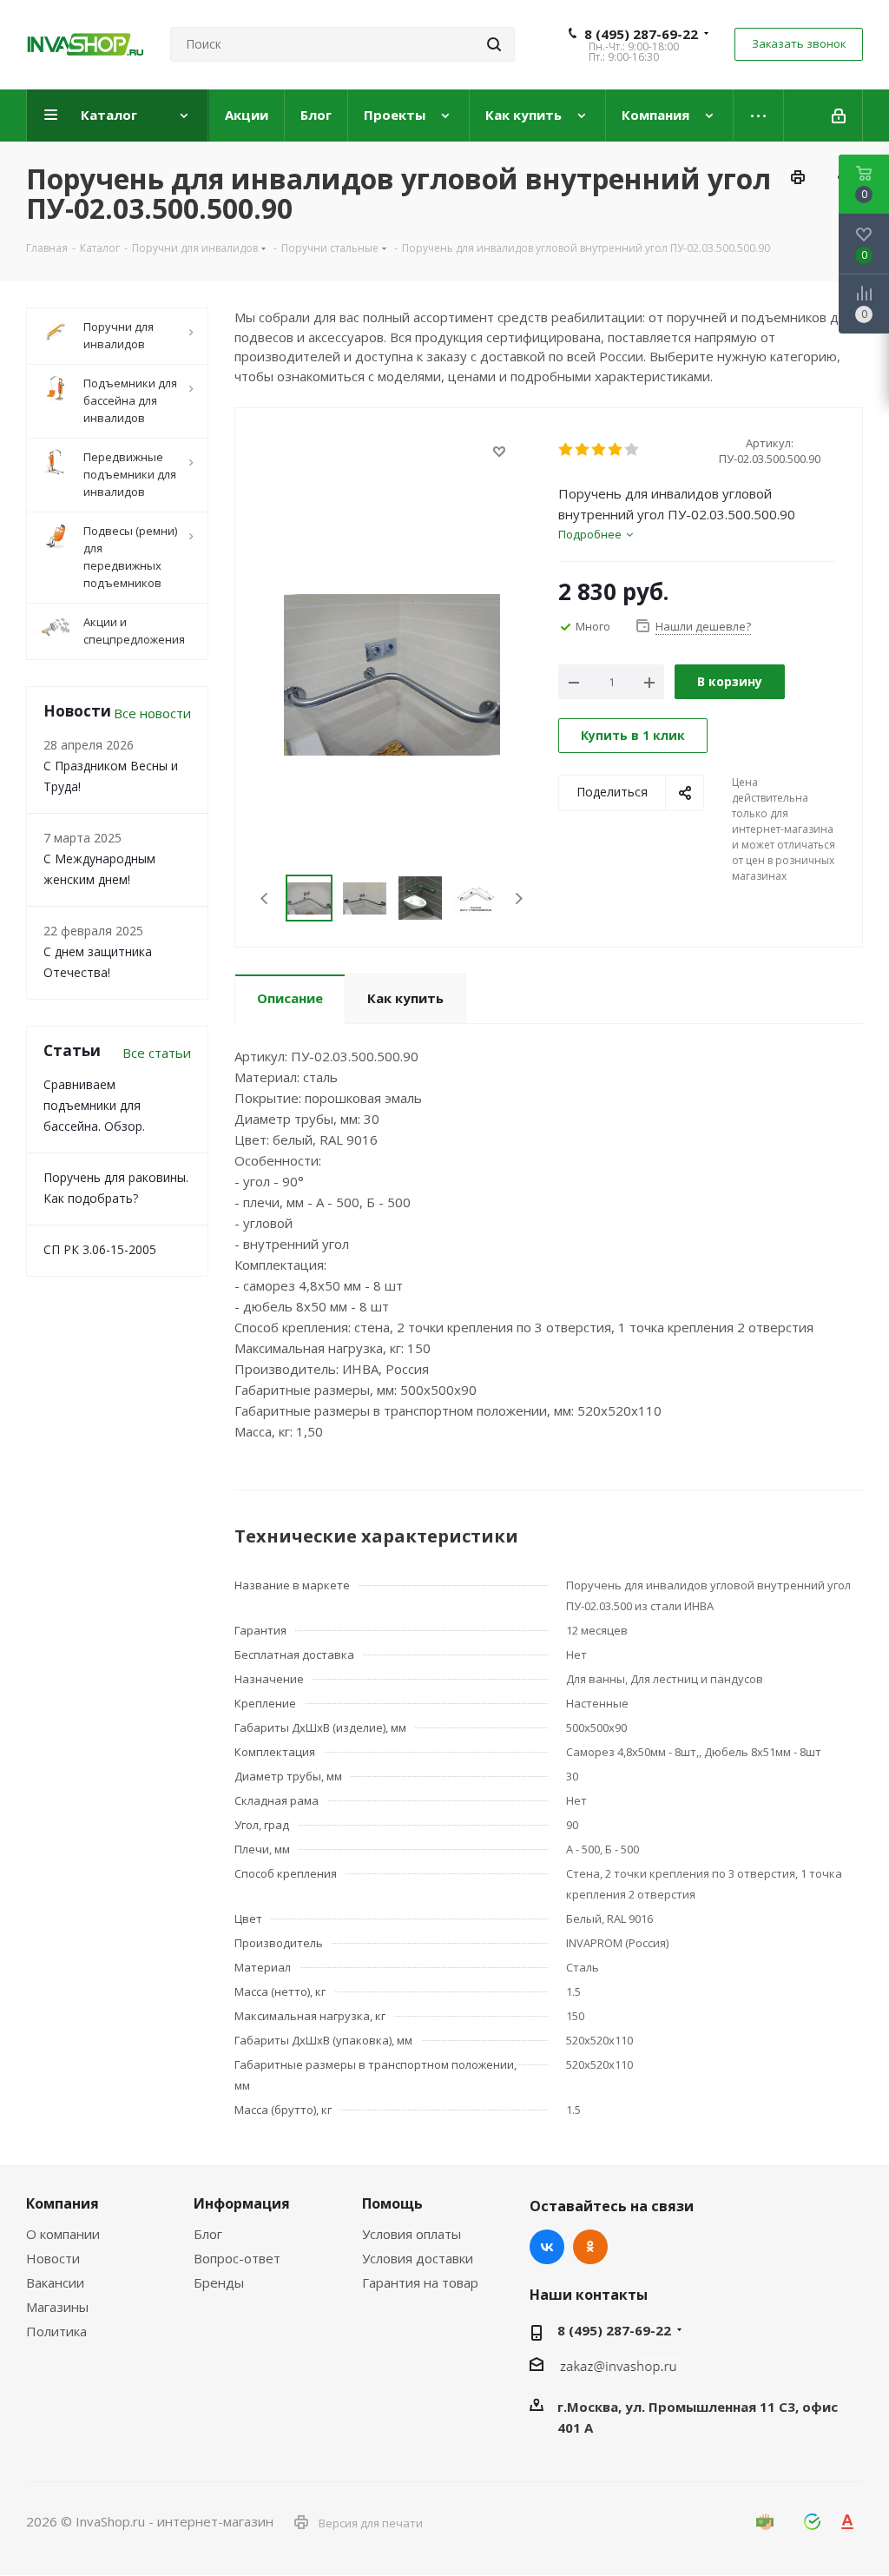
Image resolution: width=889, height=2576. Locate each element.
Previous (265, 898)
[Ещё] (759, 116)
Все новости (152, 713)
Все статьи (157, 1053)
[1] (566, 450)
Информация (242, 2203)
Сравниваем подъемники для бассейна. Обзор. (94, 1105)
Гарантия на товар (420, 2282)
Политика (56, 2331)
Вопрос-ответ (237, 2258)
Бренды (219, 2282)
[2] (583, 450)
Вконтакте (547, 2247)
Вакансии (55, 2282)
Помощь (392, 2203)
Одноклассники (590, 2247)
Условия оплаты (412, 2234)
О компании (63, 2234)
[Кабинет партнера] (840, 116)
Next (519, 898)
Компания (63, 2203)
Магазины (57, 2307)
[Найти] (494, 44)
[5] (632, 450)
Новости (53, 2258)
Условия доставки (418, 2258)
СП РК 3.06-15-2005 (100, 1249)
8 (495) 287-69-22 (641, 34)
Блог (208, 2234)
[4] (616, 450)
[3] (599, 450)
